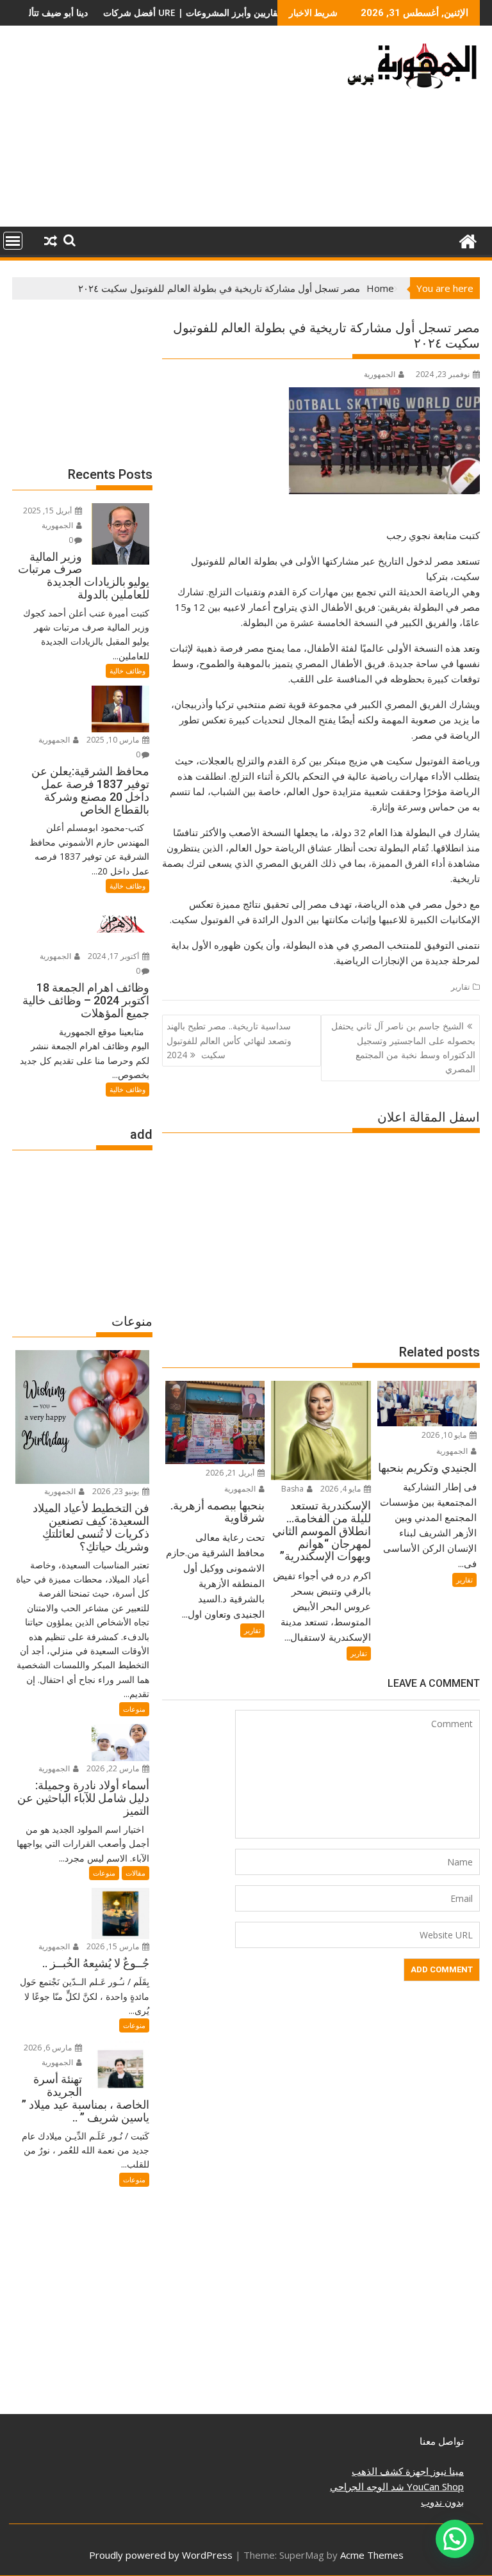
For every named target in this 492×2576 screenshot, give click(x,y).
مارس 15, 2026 (114, 1946)
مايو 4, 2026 (341, 1489)
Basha (293, 1489)
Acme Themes (372, 2555)
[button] (455, 2539)
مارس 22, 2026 (114, 1768)
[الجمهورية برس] (467, 240)
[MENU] (13, 241)
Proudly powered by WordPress (161, 2555)
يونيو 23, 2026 (117, 1491)
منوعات (134, 1709)
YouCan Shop (434, 2486)
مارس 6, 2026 (49, 2048)
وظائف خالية (127, 671)
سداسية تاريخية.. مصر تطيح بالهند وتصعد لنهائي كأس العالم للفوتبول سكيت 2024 (229, 1040)
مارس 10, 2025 (114, 740)
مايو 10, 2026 (445, 1435)
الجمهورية (380, 374)
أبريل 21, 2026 (231, 1473)
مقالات (135, 1873)
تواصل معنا (442, 2441)
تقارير (460, 987)
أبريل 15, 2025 (48, 511)
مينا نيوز (446, 2471)
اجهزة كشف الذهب (390, 2471)
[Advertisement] (171, 131)
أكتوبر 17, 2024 (114, 956)
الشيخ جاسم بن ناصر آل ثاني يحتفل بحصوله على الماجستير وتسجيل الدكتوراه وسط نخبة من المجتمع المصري (403, 1047)
